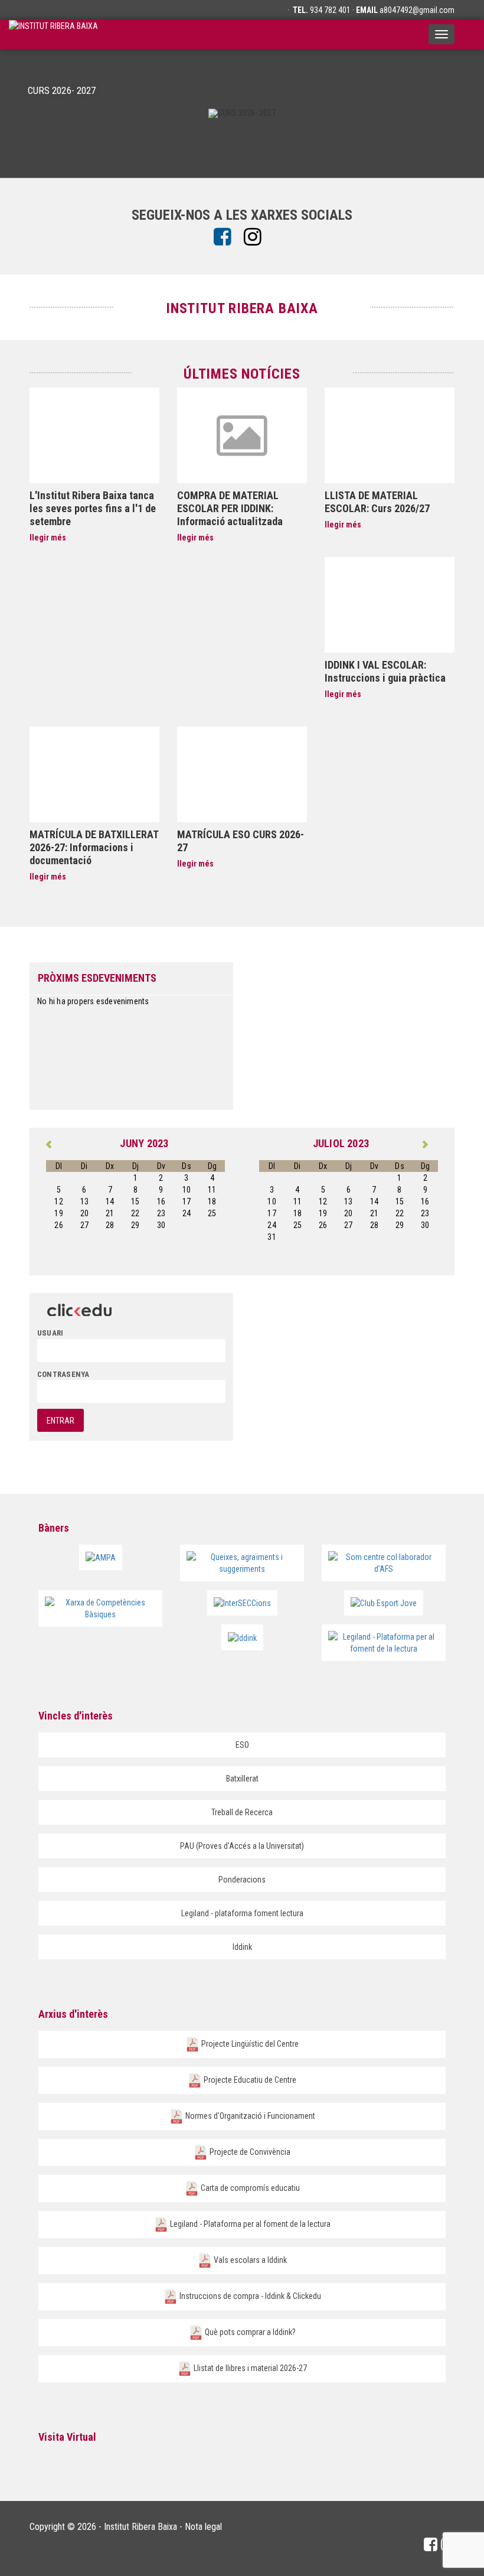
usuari (50, 1333)
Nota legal (203, 2527)
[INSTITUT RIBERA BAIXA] (53, 34)
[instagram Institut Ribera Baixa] (257, 237)
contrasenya (63, 1374)
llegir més (48, 538)
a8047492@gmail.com (417, 10)
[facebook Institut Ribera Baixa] (227, 237)
